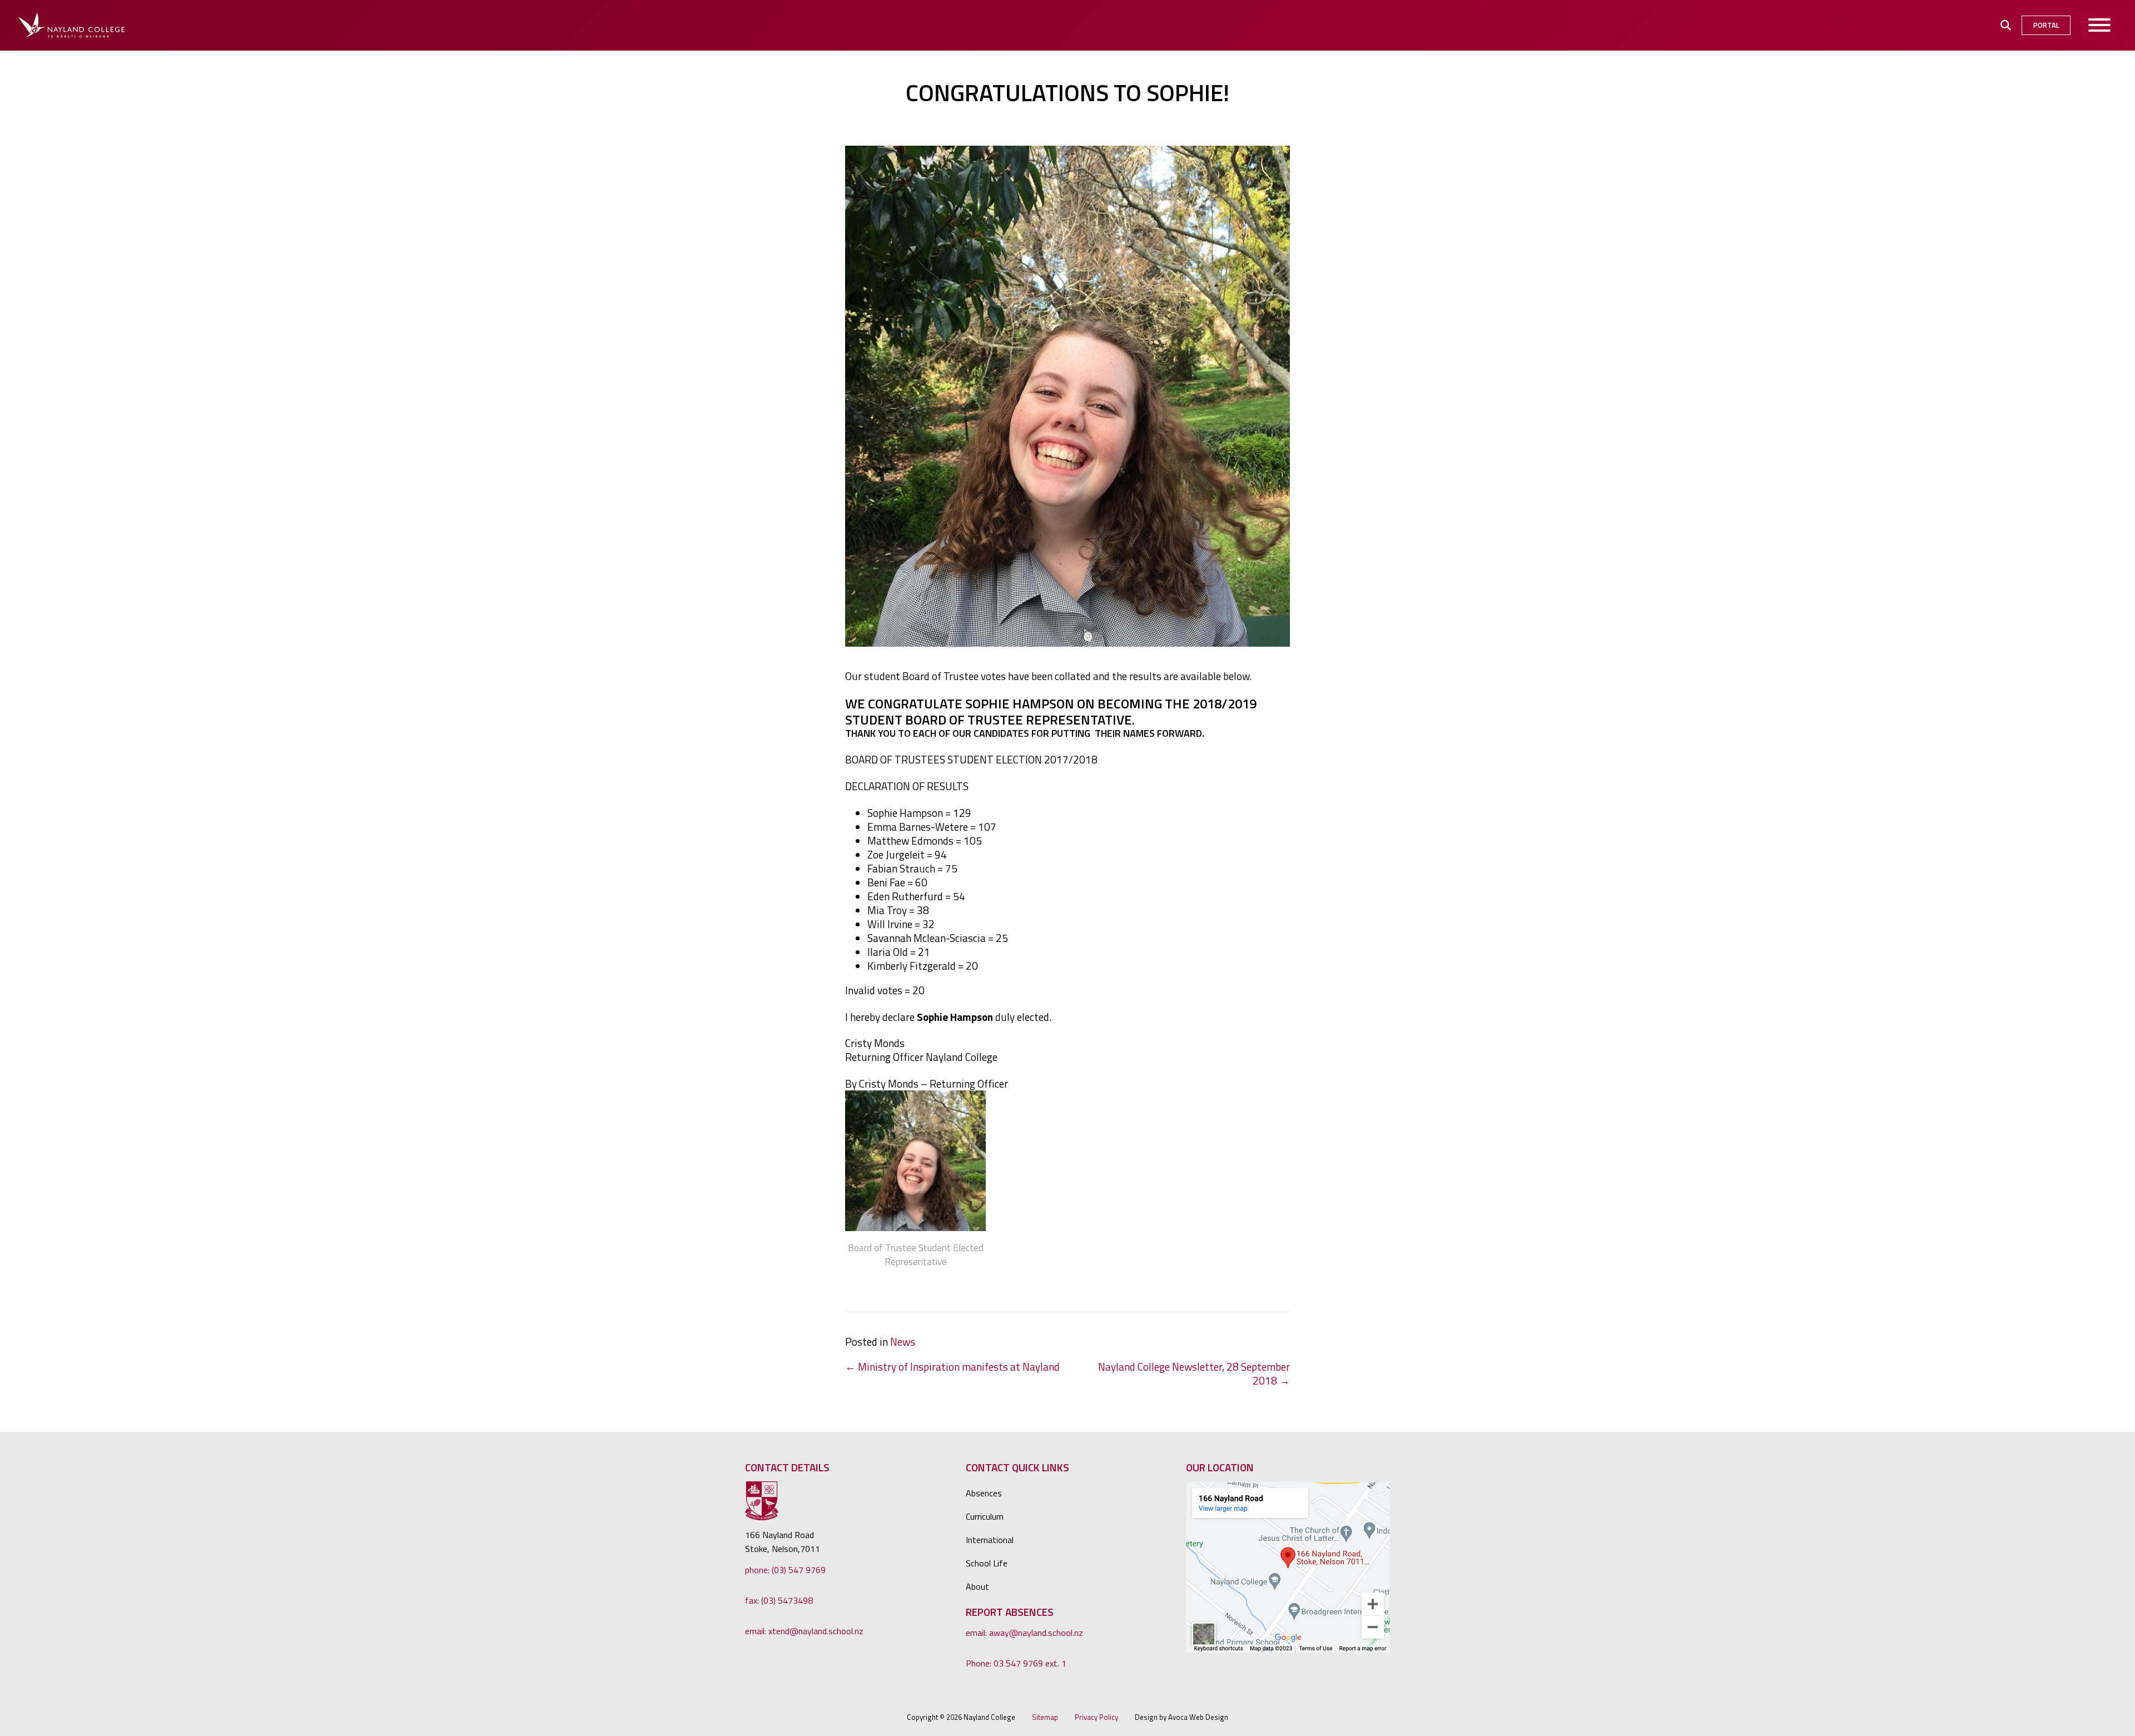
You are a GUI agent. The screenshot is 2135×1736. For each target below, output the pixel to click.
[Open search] (2006, 25)
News (903, 1341)
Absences (984, 1493)
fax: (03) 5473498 (779, 1600)
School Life (987, 1563)
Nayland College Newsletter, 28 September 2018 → (1194, 1373)
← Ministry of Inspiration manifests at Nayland (952, 1367)
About (977, 1586)
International (990, 1540)
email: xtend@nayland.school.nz (804, 1631)
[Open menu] (2100, 25)
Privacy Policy (1096, 1717)
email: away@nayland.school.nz (1024, 1633)
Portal (2046, 25)
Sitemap (1045, 1717)
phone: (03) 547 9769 (785, 1570)
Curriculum (985, 1516)
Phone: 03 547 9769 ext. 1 (1016, 1663)
